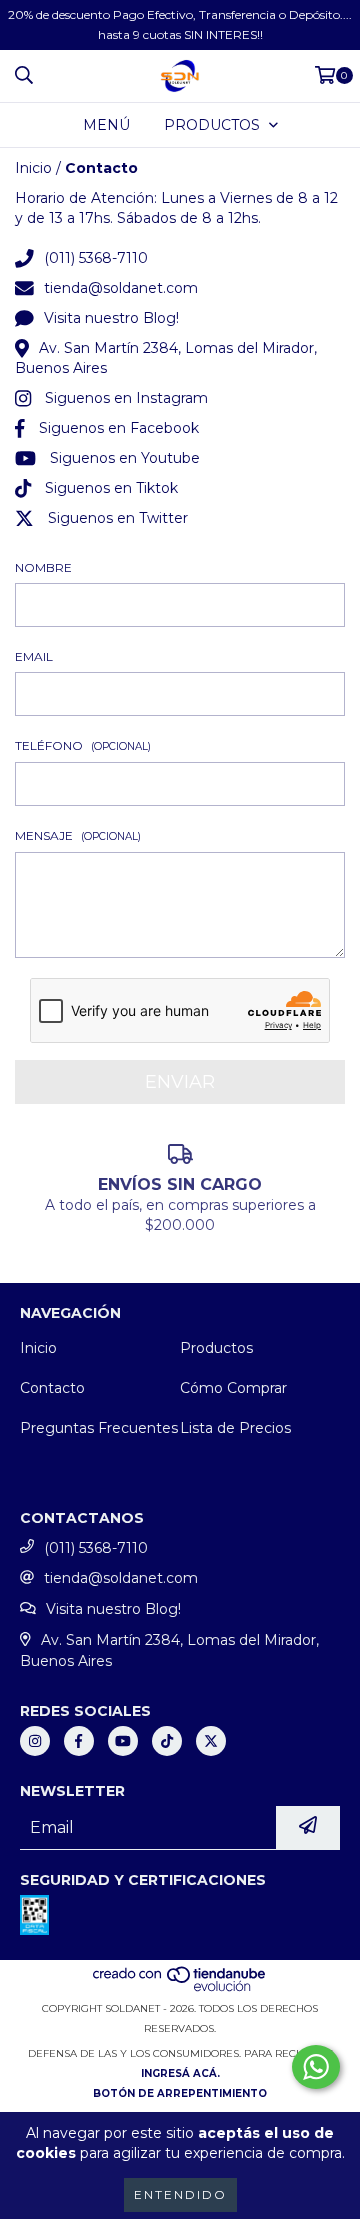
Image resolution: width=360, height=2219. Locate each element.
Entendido (180, 2194)
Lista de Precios (235, 1428)
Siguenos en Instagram (126, 398)
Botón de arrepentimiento (180, 2093)
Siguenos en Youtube (125, 458)
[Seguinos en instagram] (35, 1741)
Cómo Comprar (233, 1388)
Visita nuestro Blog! (111, 318)
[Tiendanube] (180, 1988)
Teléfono (83, 745)
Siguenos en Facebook (119, 428)
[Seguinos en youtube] (123, 1741)
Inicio (33, 168)
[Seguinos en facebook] (79, 1741)
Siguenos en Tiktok (111, 488)
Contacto (52, 1388)
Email (34, 656)
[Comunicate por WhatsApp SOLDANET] (316, 2067)
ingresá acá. (180, 2073)
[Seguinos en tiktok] (167, 1741)
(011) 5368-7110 (96, 258)
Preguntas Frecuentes (99, 1428)
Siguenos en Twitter (118, 518)
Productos (216, 1348)
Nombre (43, 567)
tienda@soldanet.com (121, 288)
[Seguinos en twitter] (211, 1741)
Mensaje (78, 835)
